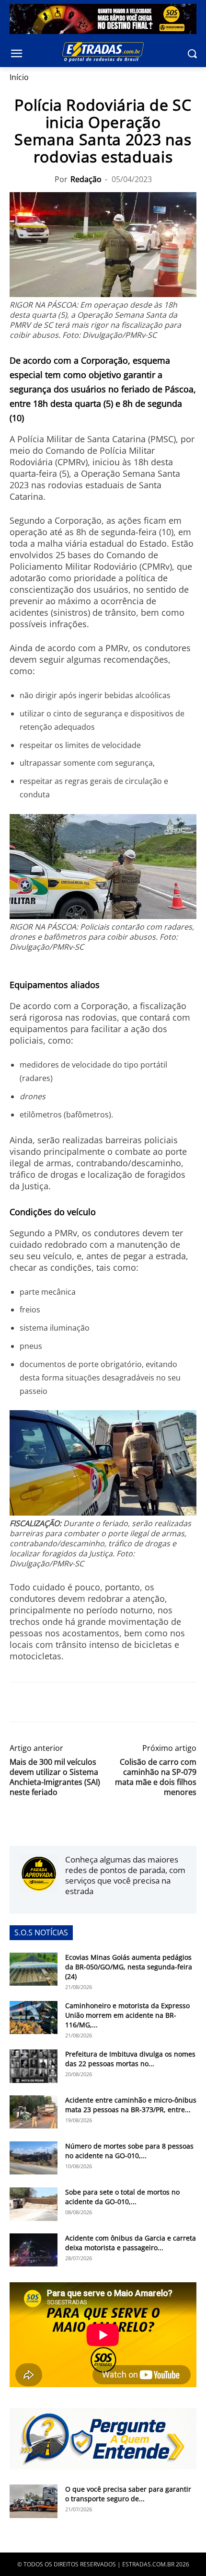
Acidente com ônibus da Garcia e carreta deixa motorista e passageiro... (131, 2243)
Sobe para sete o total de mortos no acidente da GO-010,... (122, 2197)
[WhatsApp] (63, 1702)
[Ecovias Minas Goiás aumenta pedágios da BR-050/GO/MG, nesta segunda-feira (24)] (34, 1969)
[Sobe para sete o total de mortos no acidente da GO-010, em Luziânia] (34, 2204)
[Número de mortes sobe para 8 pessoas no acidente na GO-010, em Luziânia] (34, 2158)
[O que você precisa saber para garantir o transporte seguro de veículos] (34, 2501)
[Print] (107, 1702)
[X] (41, 1702)
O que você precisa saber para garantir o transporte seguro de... (128, 2494)
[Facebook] (19, 1702)
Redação (86, 179)
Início (19, 77)
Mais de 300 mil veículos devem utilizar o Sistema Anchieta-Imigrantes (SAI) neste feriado (55, 1777)
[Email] (85, 1702)
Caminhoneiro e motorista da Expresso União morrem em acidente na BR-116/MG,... (127, 2015)
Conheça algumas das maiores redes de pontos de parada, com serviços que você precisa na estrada (125, 1875)
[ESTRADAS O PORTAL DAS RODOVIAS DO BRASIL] (103, 52)
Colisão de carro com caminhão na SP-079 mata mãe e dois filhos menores (156, 1777)
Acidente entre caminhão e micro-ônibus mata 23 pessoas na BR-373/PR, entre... (131, 2105)
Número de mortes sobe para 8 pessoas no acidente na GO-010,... (129, 2151)
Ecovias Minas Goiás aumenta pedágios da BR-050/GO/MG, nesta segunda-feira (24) (129, 1967)
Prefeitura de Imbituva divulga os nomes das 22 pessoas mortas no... (130, 2059)
